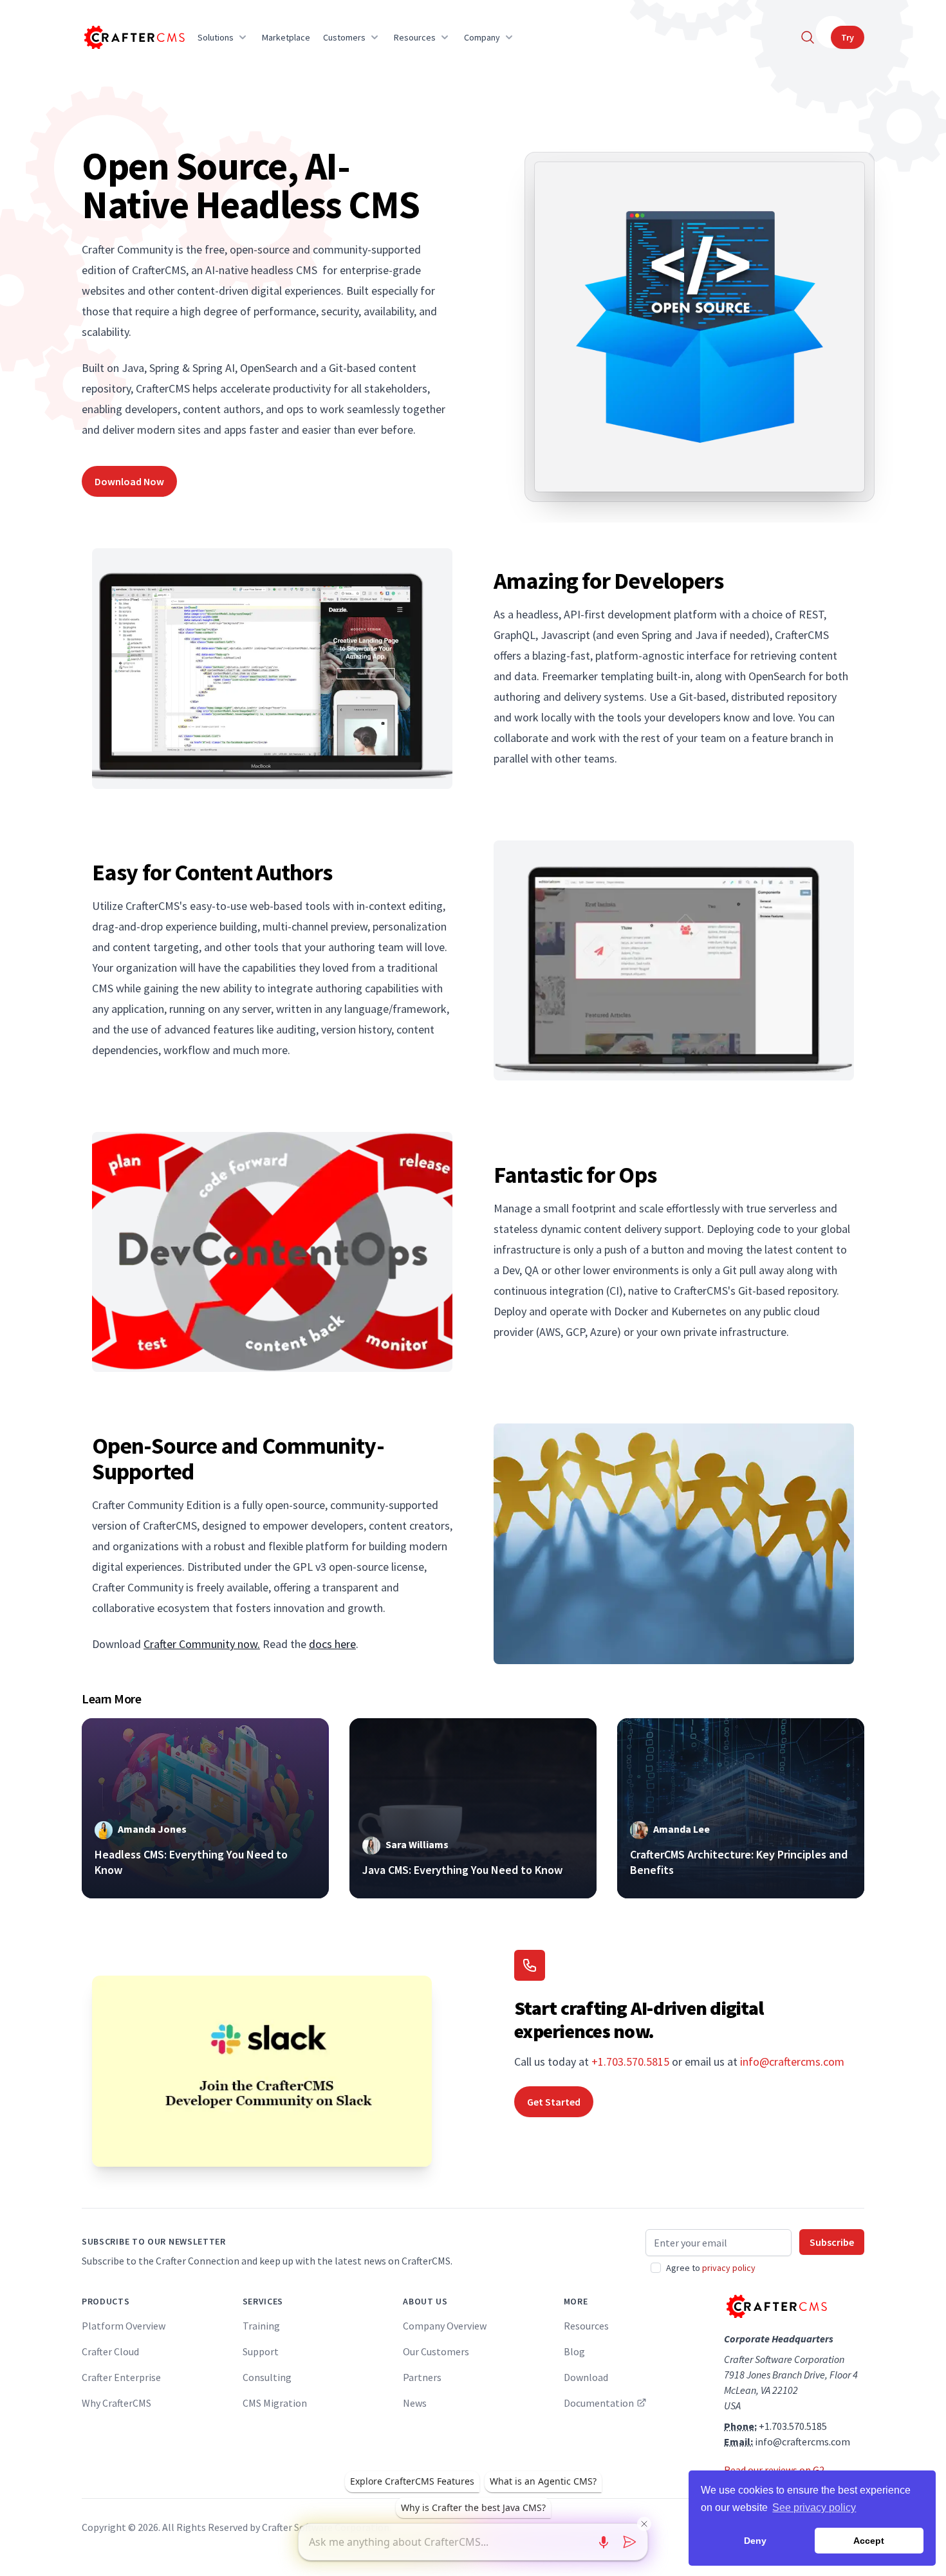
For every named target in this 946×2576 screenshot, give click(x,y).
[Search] (808, 37)
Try (848, 37)
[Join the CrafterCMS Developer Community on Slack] (262, 2071)
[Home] (133, 37)
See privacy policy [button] (814, 2507)
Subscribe (832, 2242)
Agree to (711, 2268)
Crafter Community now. (202, 1644)
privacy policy (729, 2268)
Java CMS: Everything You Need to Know (462, 1870)
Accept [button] (869, 2541)
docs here (332, 1644)
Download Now (129, 481)
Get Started (554, 2102)
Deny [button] (755, 2541)
